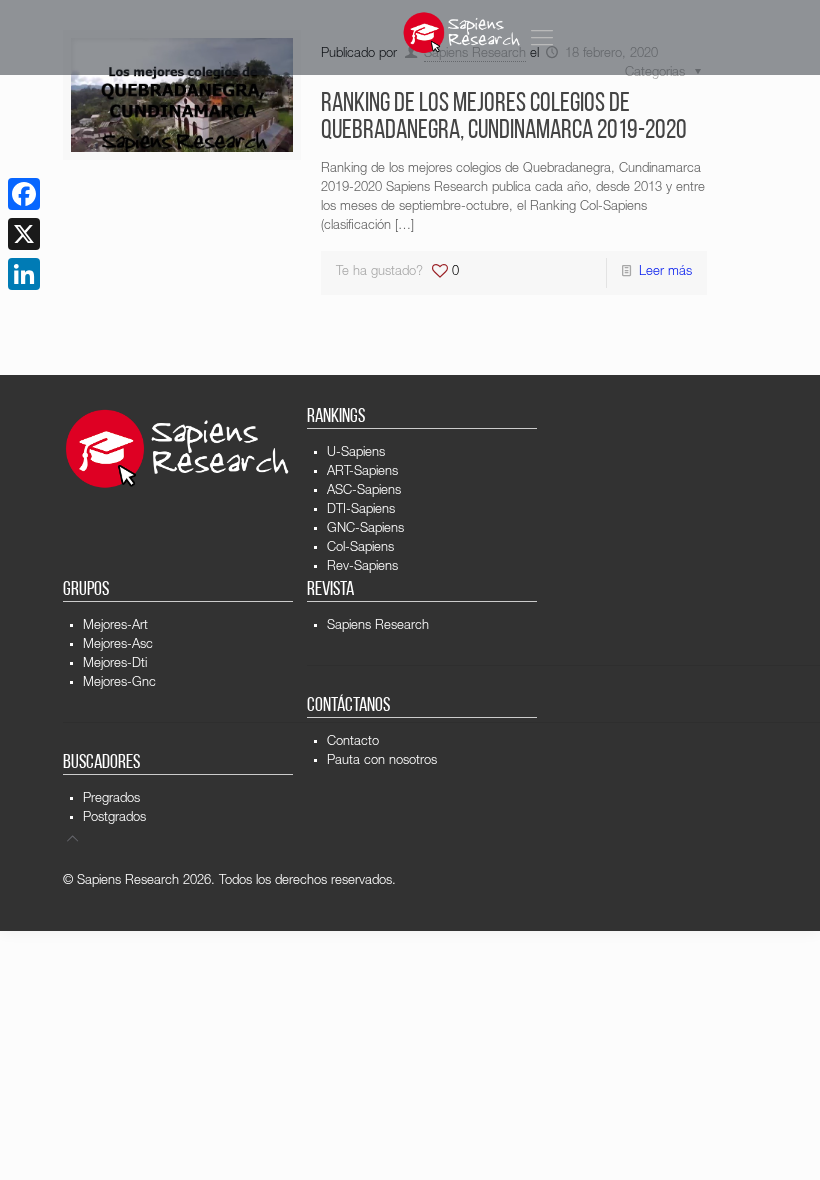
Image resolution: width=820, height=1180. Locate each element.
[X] (24, 234)
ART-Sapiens (362, 472)
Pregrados (111, 799)
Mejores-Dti (115, 664)
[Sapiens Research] (462, 32)
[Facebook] (24, 194)
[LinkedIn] (24, 274)
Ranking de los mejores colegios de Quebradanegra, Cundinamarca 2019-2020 (504, 118)
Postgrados (114, 818)
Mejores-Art (115, 626)
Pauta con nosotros (382, 761)
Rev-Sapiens (362, 567)
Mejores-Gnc (119, 683)
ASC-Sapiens (364, 491)
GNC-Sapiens (365, 529)
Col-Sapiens (360, 548)
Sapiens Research (378, 626)
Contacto (353, 742)
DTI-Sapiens (361, 510)
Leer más (665, 272)
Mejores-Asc (118, 645)
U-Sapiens (356, 453)
